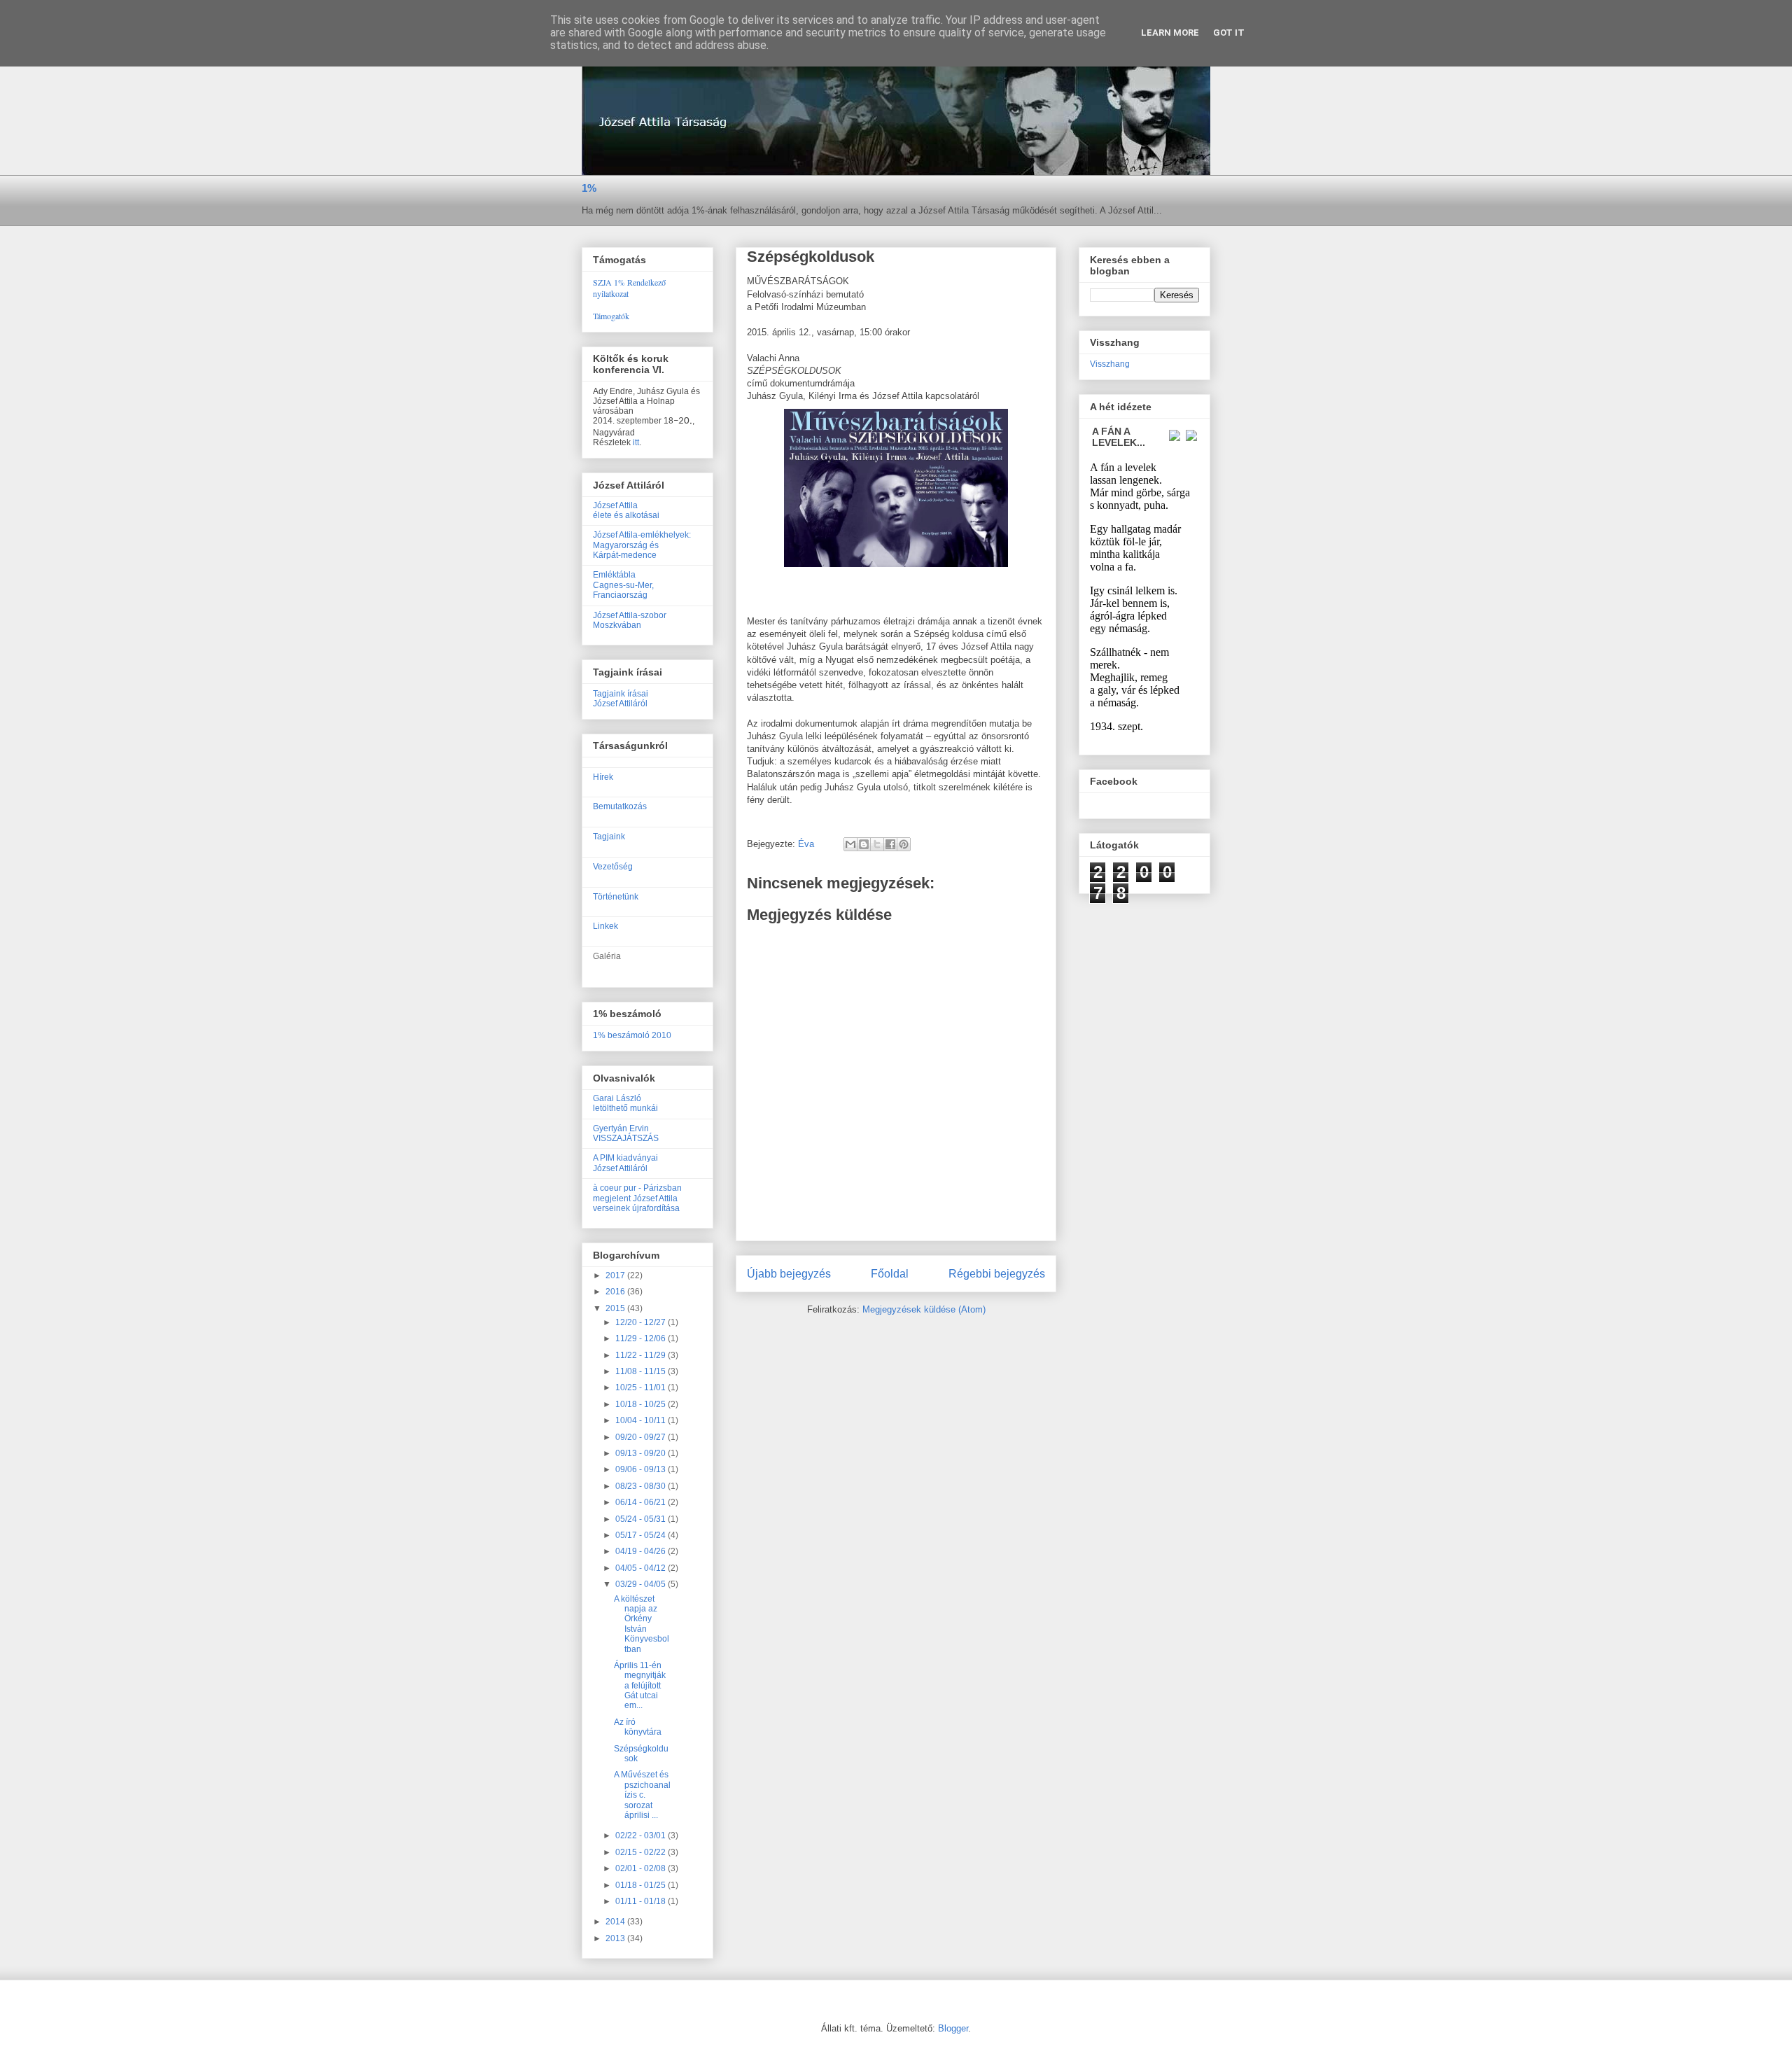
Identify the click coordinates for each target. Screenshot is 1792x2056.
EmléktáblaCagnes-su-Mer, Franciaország (623, 585)
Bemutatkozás (620, 806)
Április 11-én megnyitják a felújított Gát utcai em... (640, 1686)
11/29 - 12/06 (642, 1338)
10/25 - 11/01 (642, 1387)
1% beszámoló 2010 (632, 1035)
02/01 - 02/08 (642, 1868)
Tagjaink (609, 837)
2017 (616, 1275)
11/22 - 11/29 (642, 1355)
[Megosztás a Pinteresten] (904, 844)
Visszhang (1110, 364)
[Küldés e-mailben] (850, 844)
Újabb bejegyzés (789, 1274)
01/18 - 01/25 (642, 1885)
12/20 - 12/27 (642, 1322)
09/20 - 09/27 (642, 1437)
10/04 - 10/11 (642, 1420)
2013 (616, 1938)
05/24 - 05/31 (642, 1519)
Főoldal (890, 1274)
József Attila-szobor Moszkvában (630, 620)
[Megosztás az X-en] (877, 844)
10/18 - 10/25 (642, 1404)
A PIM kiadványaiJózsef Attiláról (625, 1163)
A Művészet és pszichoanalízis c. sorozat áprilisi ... (642, 1795)
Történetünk (616, 897)
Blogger (953, 2028)
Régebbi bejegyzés (997, 1274)
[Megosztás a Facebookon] (890, 844)
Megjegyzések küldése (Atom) (924, 1309)
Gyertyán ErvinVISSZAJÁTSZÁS (626, 1133)
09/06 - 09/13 (642, 1469)
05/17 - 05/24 (642, 1535)
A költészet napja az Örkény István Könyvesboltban (642, 1624)
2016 (616, 1292)
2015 (616, 1308)
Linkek (605, 926)
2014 (616, 1922)
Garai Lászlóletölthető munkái (625, 1103)
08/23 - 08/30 (642, 1486)
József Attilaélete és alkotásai (626, 510)
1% (589, 188)
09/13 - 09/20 (642, 1453)
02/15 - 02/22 (642, 1852)
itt (636, 442)
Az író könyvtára (638, 1727)
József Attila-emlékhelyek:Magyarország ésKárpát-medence (642, 545)
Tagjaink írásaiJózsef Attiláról (621, 699)
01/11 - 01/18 (642, 1901)
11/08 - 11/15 (642, 1371)
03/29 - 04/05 (642, 1584)
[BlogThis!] (864, 844)
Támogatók (611, 316)
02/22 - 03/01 (642, 1835)
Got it (1229, 33)
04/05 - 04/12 (642, 1568)
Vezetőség (613, 867)
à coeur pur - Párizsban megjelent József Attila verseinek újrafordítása (637, 1198)
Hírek (603, 777)
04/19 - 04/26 (642, 1551)
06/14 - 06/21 (642, 1502)
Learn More (1170, 33)
